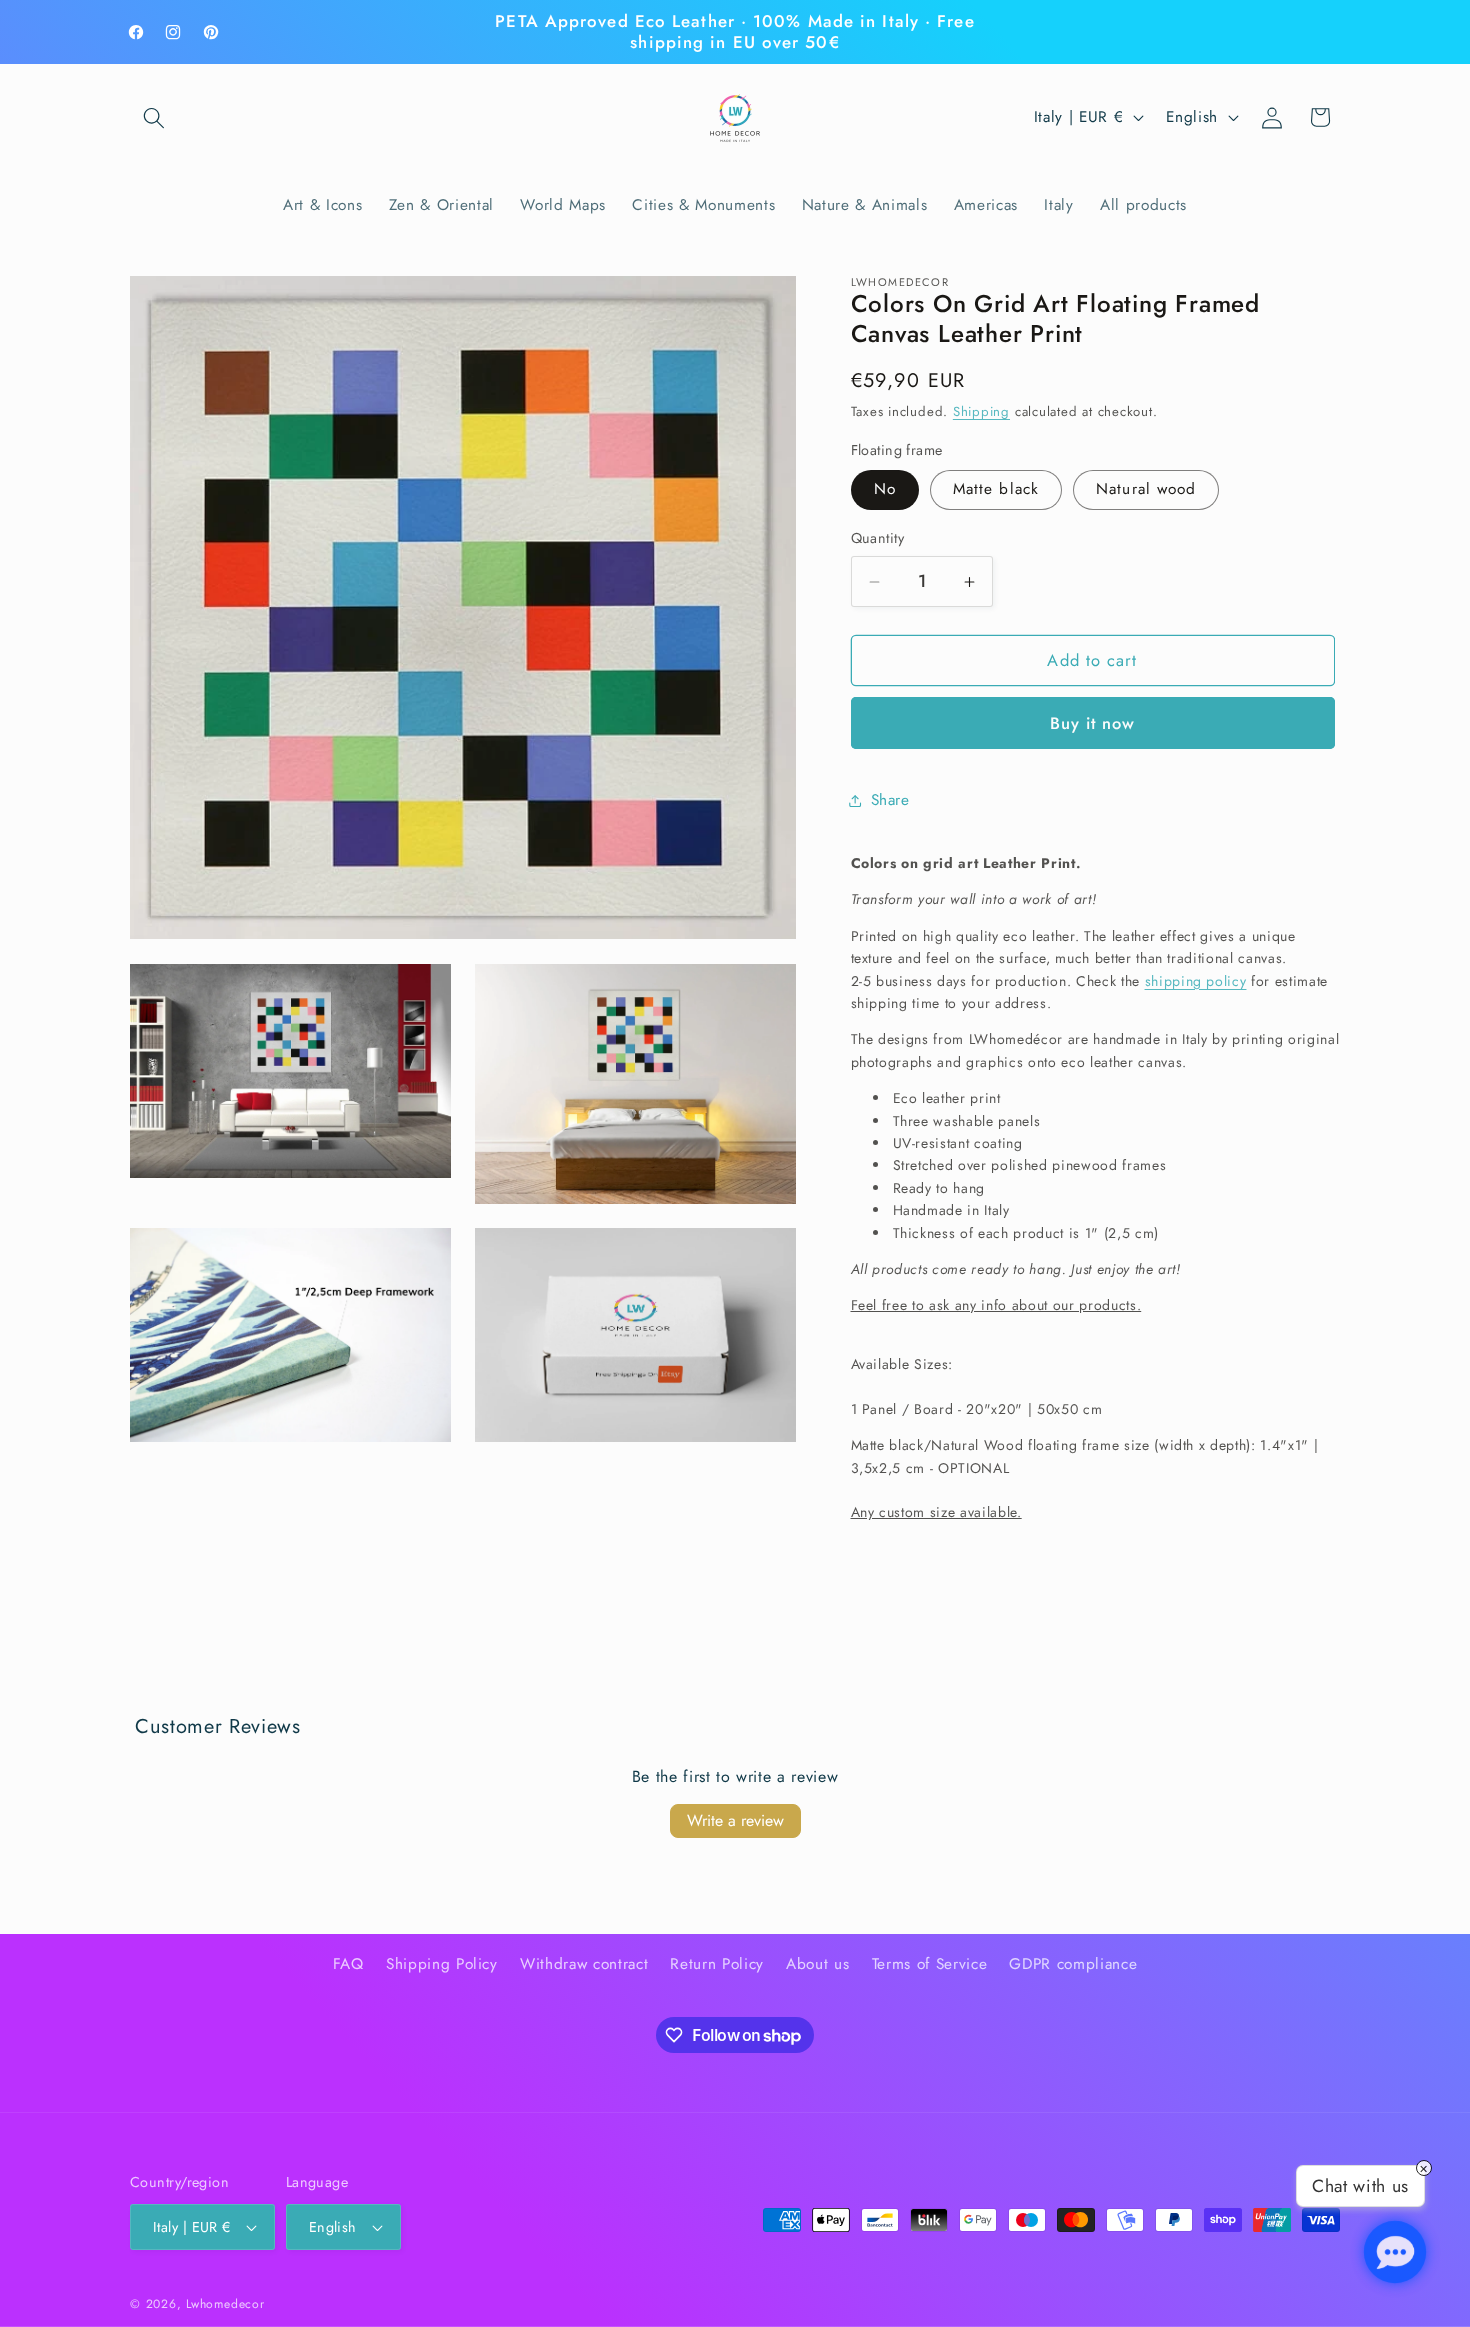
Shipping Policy (442, 1965)
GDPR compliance (1073, 1965)
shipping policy (1196, 981)
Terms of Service (930, 1965)
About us (817, 1965)
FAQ (348, 1965)
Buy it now (1093, 723)
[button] (154, 117)
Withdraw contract (584, 1965)
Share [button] (890, 801)
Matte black (996, 490)
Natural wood (1146, 490)
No (885, 490)
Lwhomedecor (225, 2304)
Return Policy (717, 1965)
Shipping (981, 412)
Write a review (735, 1820)
